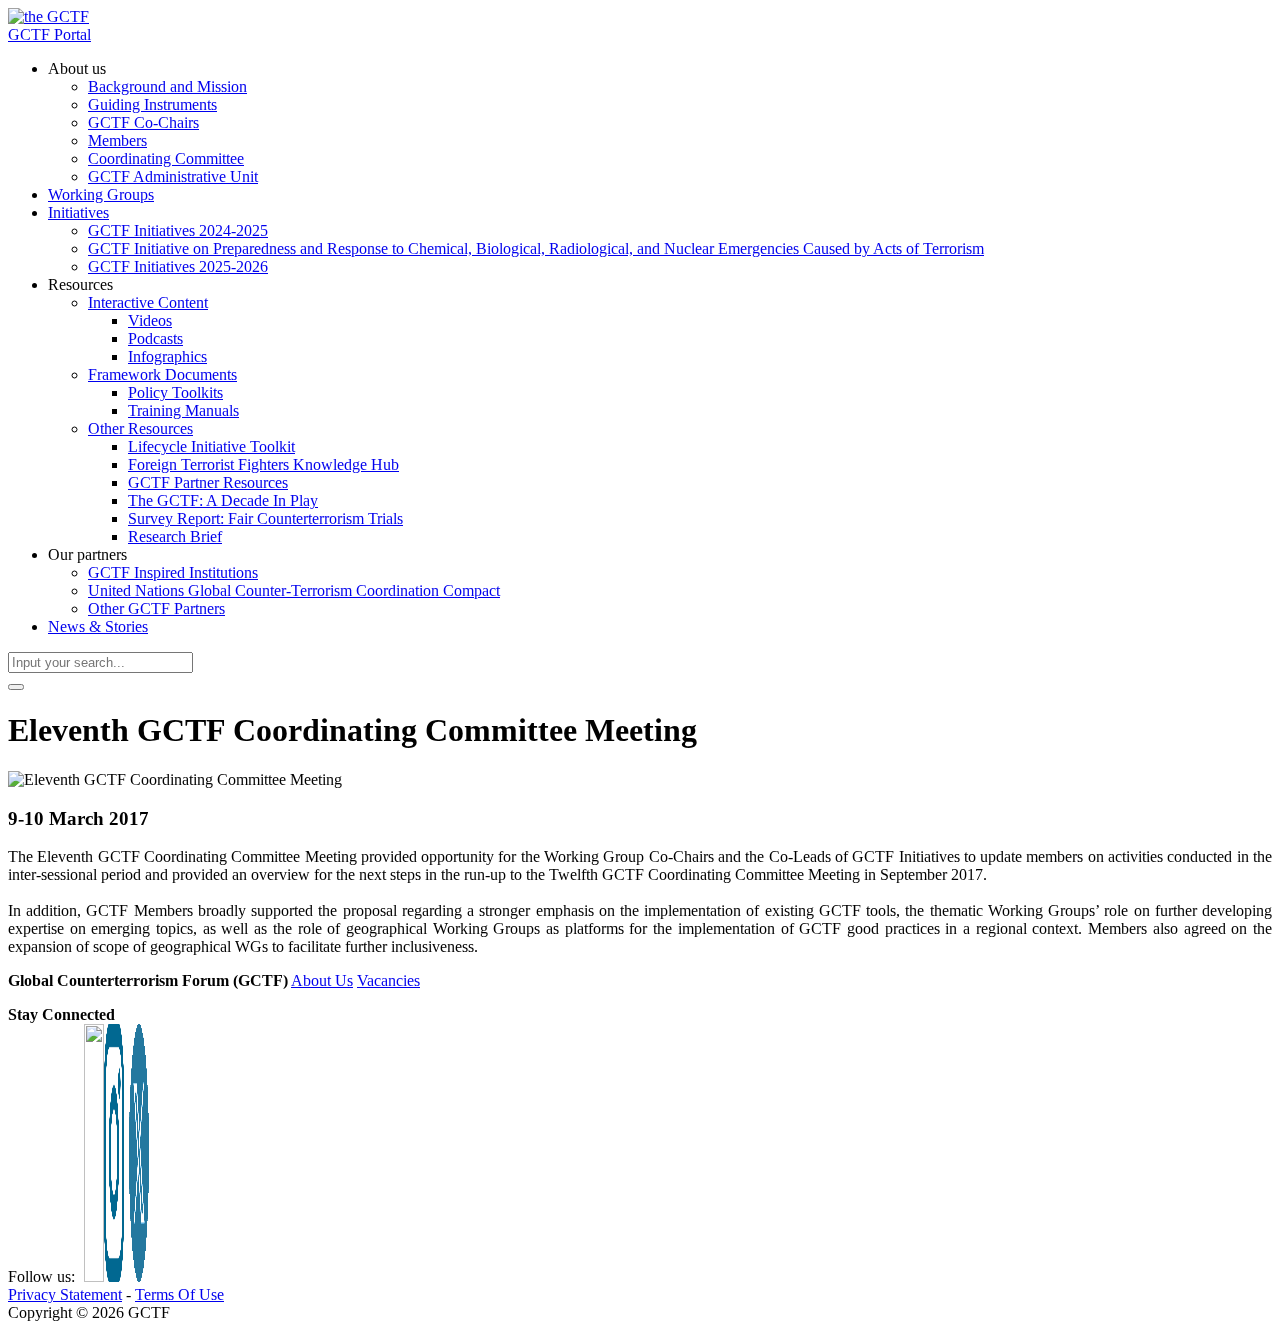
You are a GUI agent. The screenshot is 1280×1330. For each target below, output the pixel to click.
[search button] (16, 687)
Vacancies (388, 980)
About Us (322, 980)
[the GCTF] (48, 16)
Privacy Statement (65, 1294)
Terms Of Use (179, 1294)
